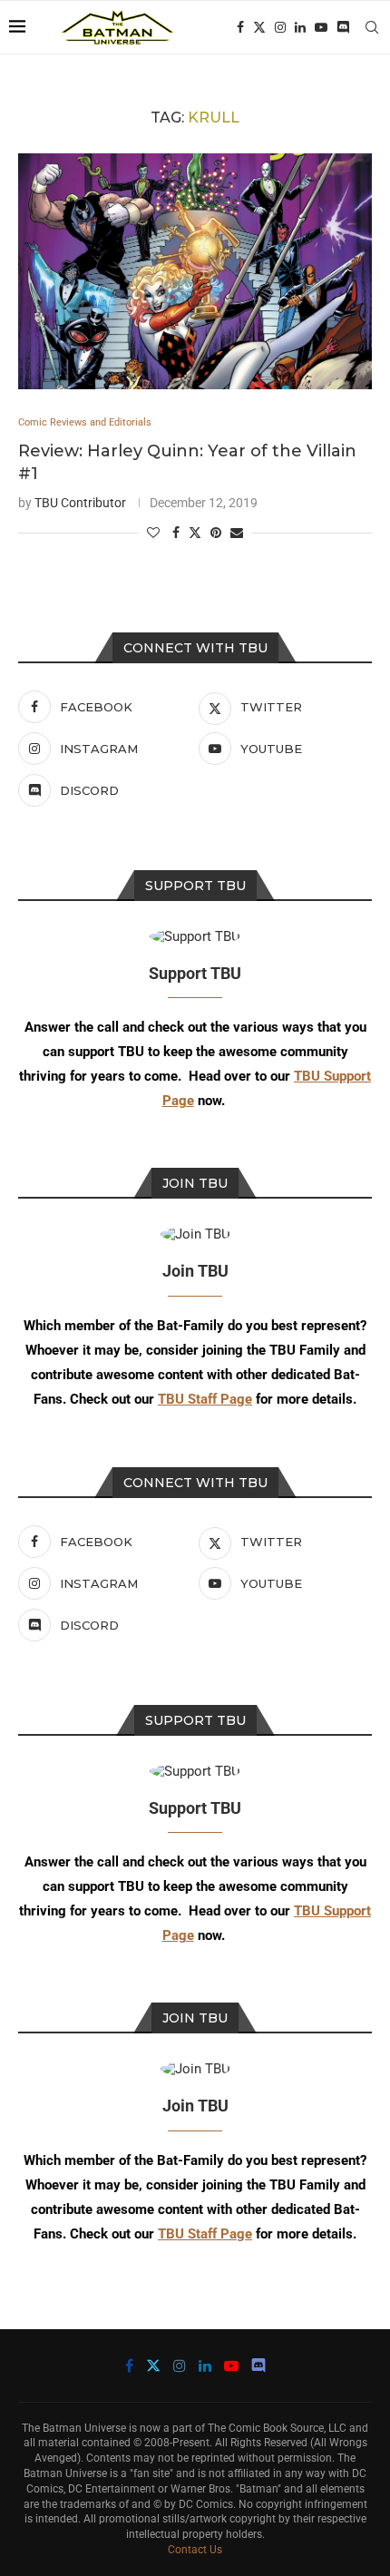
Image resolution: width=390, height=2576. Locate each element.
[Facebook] (240, 27)
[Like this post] (153, 533)
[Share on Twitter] (195, 532)
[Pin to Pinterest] (216, 533)
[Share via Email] (237, 533)
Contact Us (195, 2550)
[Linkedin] (300, 27)
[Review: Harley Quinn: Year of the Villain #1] (195, 271)
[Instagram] (280, 27)
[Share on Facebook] (176, 533)
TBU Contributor (80, 503)
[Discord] (343, 27)
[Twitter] (259, 27)
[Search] (372, 27)
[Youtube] (321, 27)
